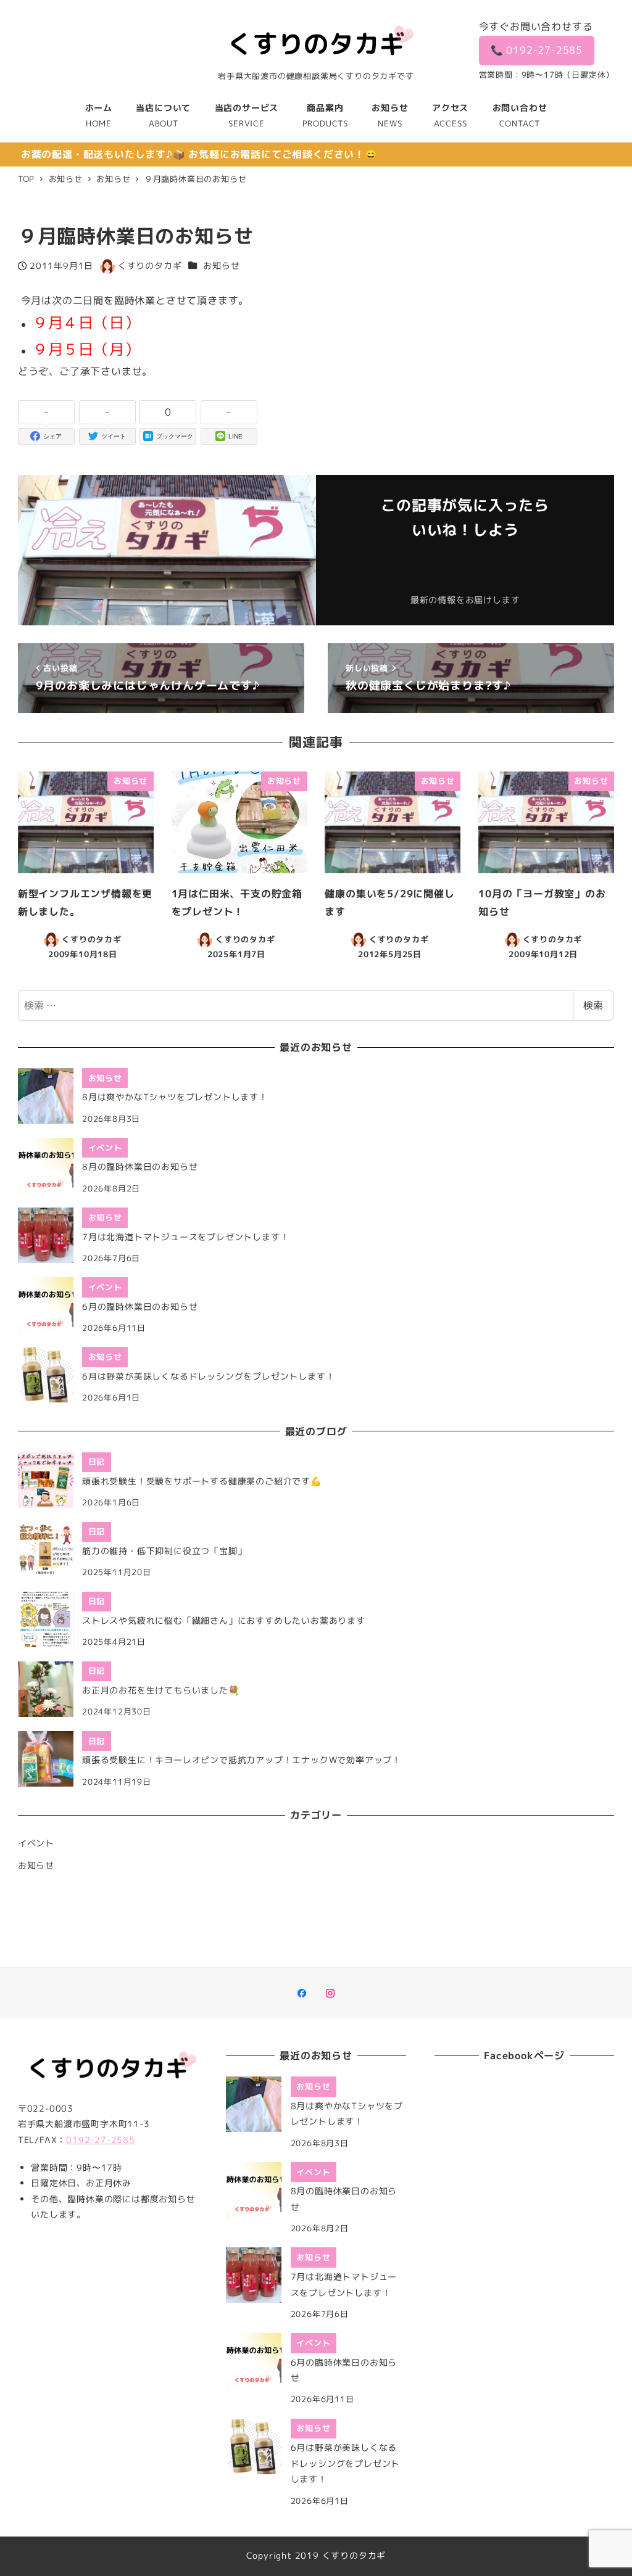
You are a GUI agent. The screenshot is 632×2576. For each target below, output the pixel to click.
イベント (36, 1843)
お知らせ (221, 266)
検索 (593, 1005)
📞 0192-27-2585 (537, 50)
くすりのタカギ (354, 2556)
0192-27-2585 (101, 2140)
